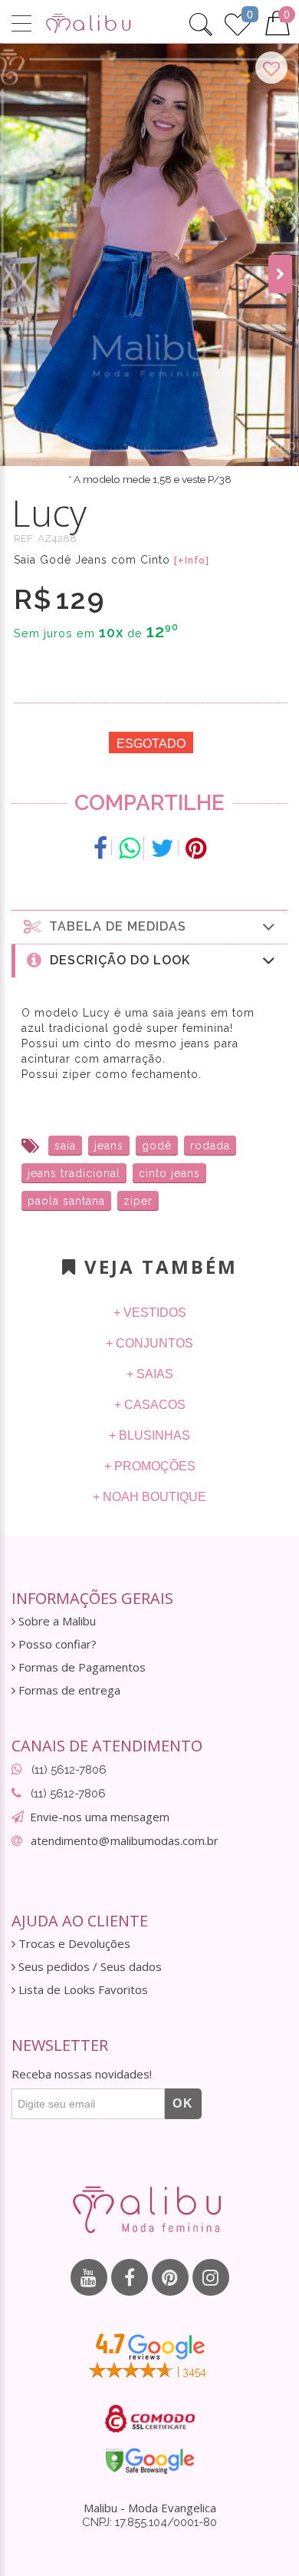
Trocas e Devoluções (73, 1944)
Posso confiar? (56, 1644)
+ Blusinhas (149, 1435)
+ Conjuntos (149, 1343)
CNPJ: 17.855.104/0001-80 (149, 2522)
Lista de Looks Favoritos (82, 1990)
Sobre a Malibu (56, 1621)
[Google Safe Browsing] (150, 2461)
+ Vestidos (150, 1313)
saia (65, 1146)
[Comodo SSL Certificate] (150, 2419)
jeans (109, 1146)
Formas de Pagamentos (80, 1667)
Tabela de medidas (114, 926)
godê (157, 1146)
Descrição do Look (116, 960)
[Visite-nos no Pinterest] (170, 2277)
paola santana (66, 1201)
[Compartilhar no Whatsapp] (130, 848)
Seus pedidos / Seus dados (89, 1967)
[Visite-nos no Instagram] (211, 2277)
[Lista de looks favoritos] (238, 22)
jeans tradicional (74, 1173)
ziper (138, 1201)
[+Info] (192, 561)
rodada (210, 1146)
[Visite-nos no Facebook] (130, 2277)
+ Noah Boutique (149, 1497)
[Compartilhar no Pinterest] (196, 848)
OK (183, 2103)
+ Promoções (150, 1466)
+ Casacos (150, 1405)
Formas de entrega (68, 1690)
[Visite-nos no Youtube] (89, 2277)
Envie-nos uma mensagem (100, 1817)
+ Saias (150, 1374)
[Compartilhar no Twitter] (163, 848)
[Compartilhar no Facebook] (101, 848)
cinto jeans (169, 1173)
